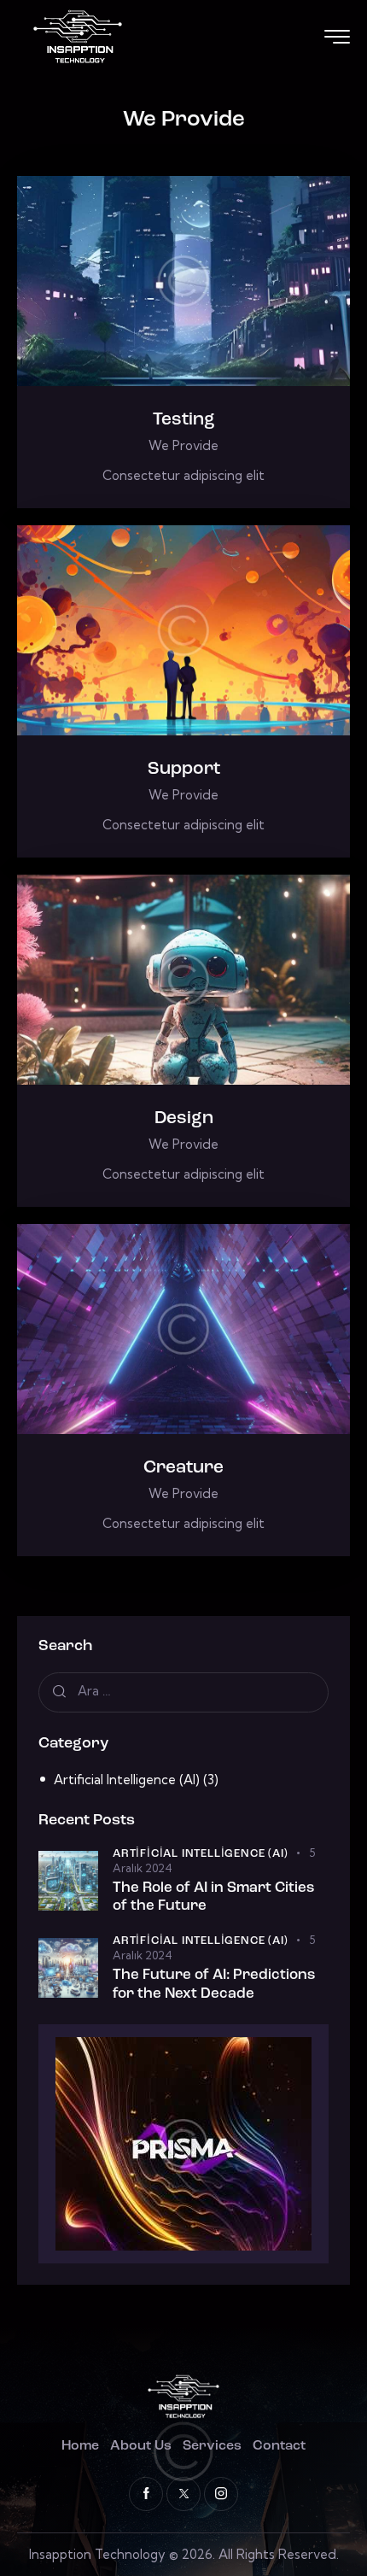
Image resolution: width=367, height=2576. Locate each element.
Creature (183, 1468)
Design (184, 1118)
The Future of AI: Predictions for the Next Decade (214, 1984)
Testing (184, 420)
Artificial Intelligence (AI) (127, 1780)
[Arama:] (183, 1691)
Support (184, 769)
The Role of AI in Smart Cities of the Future (213, 1897)
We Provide (183, 445)
